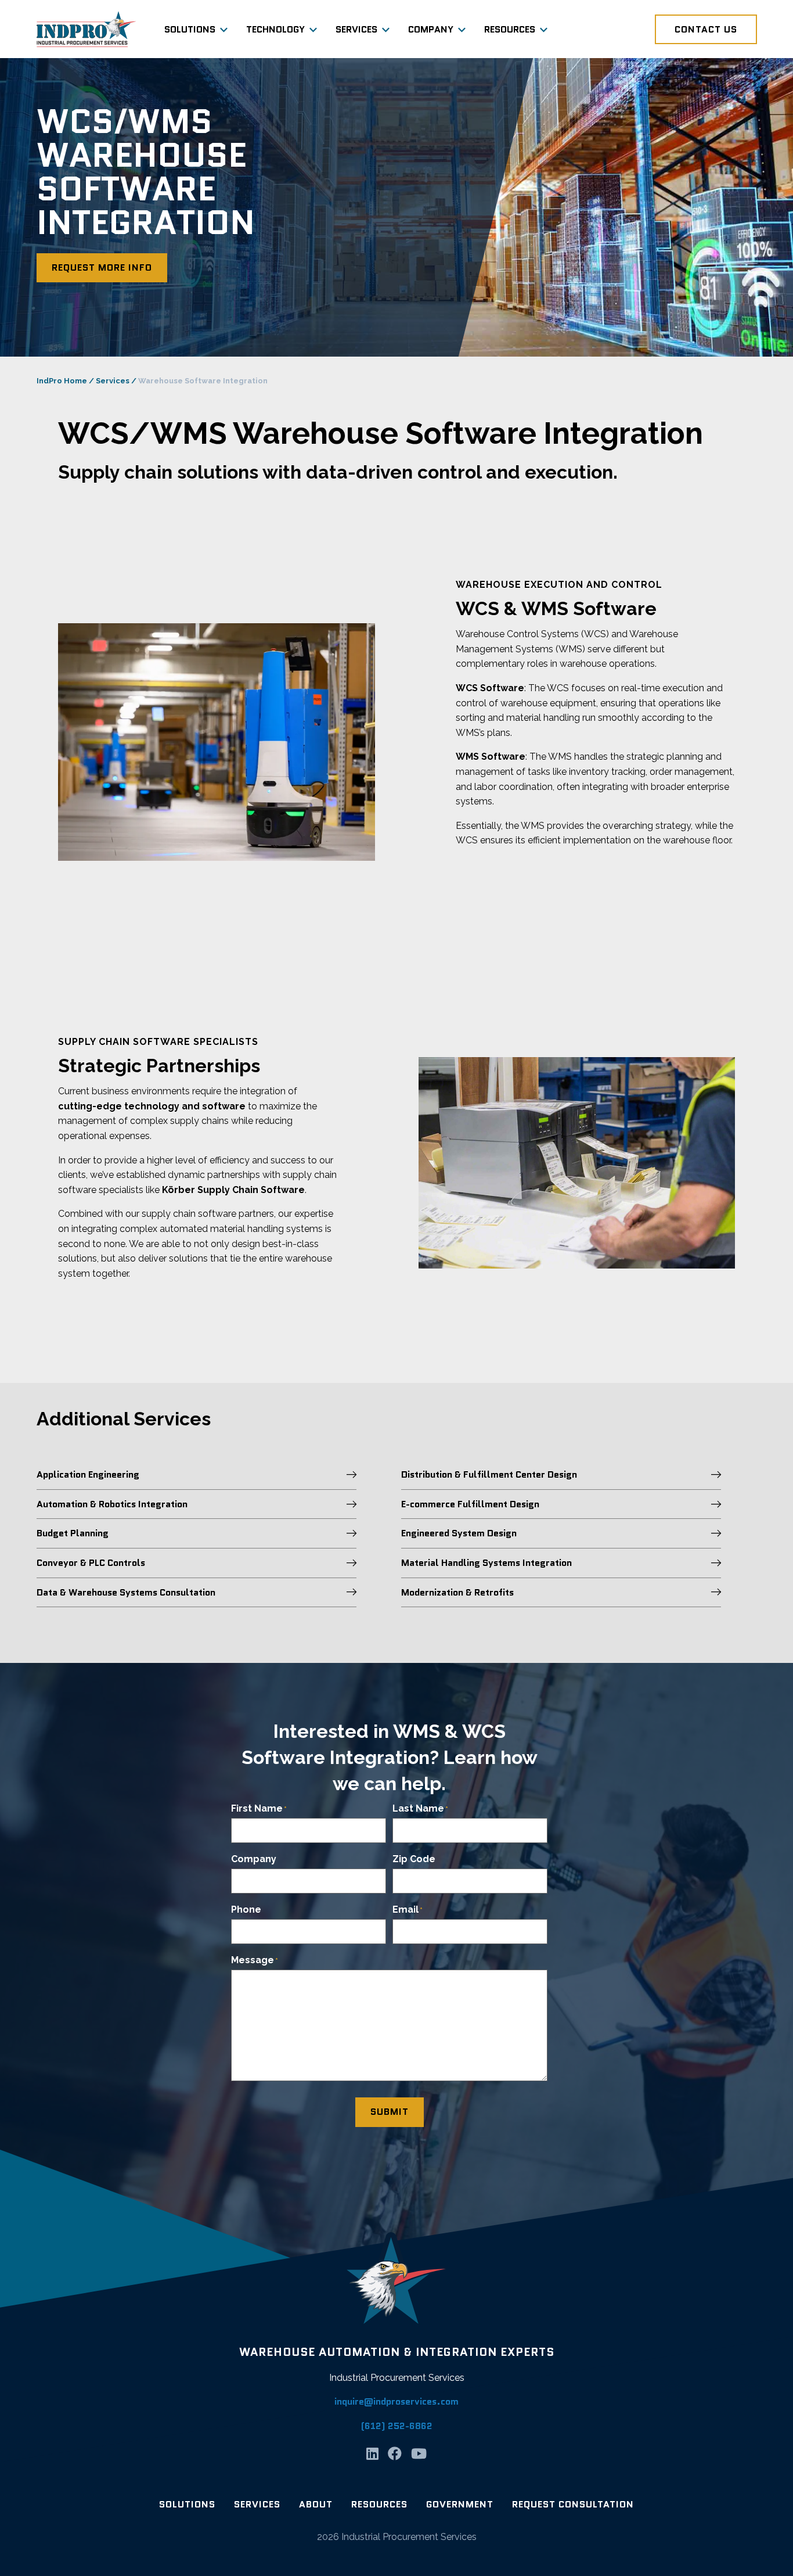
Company (431, 29)
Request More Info (102, 267)
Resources (510, 29)
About (316, 2504)
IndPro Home (62, 381)
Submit (390, 2112)
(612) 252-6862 (397, 2426)
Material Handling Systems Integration (486, 1563)
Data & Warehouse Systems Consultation (126, 1592)
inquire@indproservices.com (396, 2401)
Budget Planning (73, 1533)
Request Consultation (573, 2504)
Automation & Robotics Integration (112, 1504)
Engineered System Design (459, 1533)
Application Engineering (88, 1474)
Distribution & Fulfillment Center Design (489, 1474)
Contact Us (706, 29)
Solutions (190, 29)
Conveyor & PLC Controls (91, 1563)
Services (356, 29)
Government (460, 2504)
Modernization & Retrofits (457, 1592)
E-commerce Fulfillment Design (470, 1504)
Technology (275, 29)
